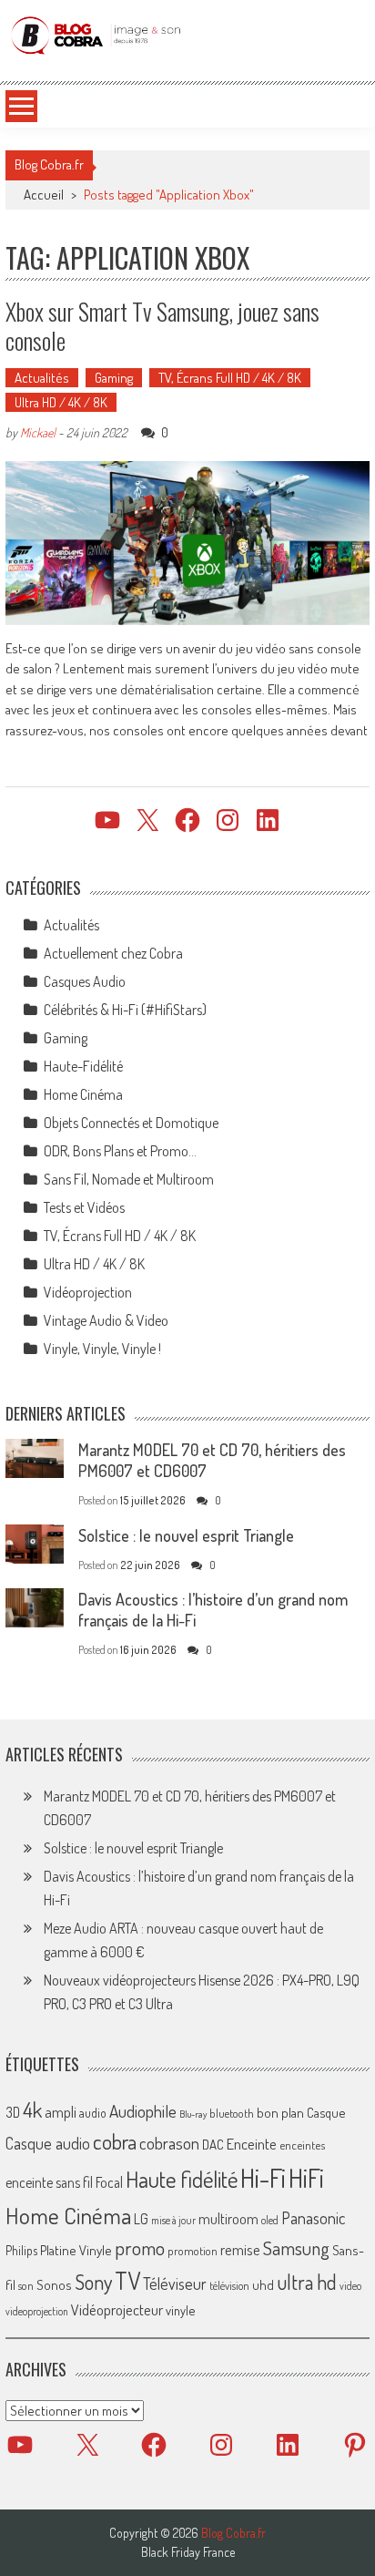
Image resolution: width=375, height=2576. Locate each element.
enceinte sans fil (49, 2182)
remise (240, 2249)
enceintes (302, 2145)
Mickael (38, 432)
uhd (263, 2284)
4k (32, 2109)
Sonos (54, 2284)
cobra (115, 2141)
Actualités (42, 378)
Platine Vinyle (76, 2250)
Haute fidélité (182, 2179)
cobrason (169, 2143)
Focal (109, 2182)
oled (270, 2220)
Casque (326, 2112)
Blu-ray (193, 2114)
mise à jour (173, 2220)
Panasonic (313, 2217)
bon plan (280, 2113)
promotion (193, 2251)
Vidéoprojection (88, 1292)
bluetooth (232, 2113)
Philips (21, 2250)
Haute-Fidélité (83, 1066)
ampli (61, 2112)
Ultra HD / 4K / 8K (61, 402)
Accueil (44, 195)
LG (141, 2219)
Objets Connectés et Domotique (131, 1123)
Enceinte (252, 2144)
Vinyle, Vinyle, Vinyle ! (102, 1349)
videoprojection (37, 2311)
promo (140, 2248)
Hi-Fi (263, 2177)
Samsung (296, 2248)
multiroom (228, 2219)
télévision (229, 2285)
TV (127, 2280)
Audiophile (143, 2111)
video (350, 2286)
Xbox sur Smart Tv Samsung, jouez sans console (162, 325)
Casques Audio (85, 981)
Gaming (114, 378)
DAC (213, 2145)
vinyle (180, 2310)
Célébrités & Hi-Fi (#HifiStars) (125, 1010)
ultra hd (307, 2282)
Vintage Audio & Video (106, 1320)
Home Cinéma (83, 1094)
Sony (93, 2282)
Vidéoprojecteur (117, 2309)
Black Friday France (188, 2552)
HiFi (306, 2178)
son (26, 2285)
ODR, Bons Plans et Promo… (120, 1151)
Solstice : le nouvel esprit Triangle (186, 1535)
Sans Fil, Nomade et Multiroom (129, 1179)
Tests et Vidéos (84, 1207)
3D (13, 2112)
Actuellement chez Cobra (113, 953)
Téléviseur (175, 2284)
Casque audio (48, 2143)
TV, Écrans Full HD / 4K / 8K (230, 378)
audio (93, 2113)
